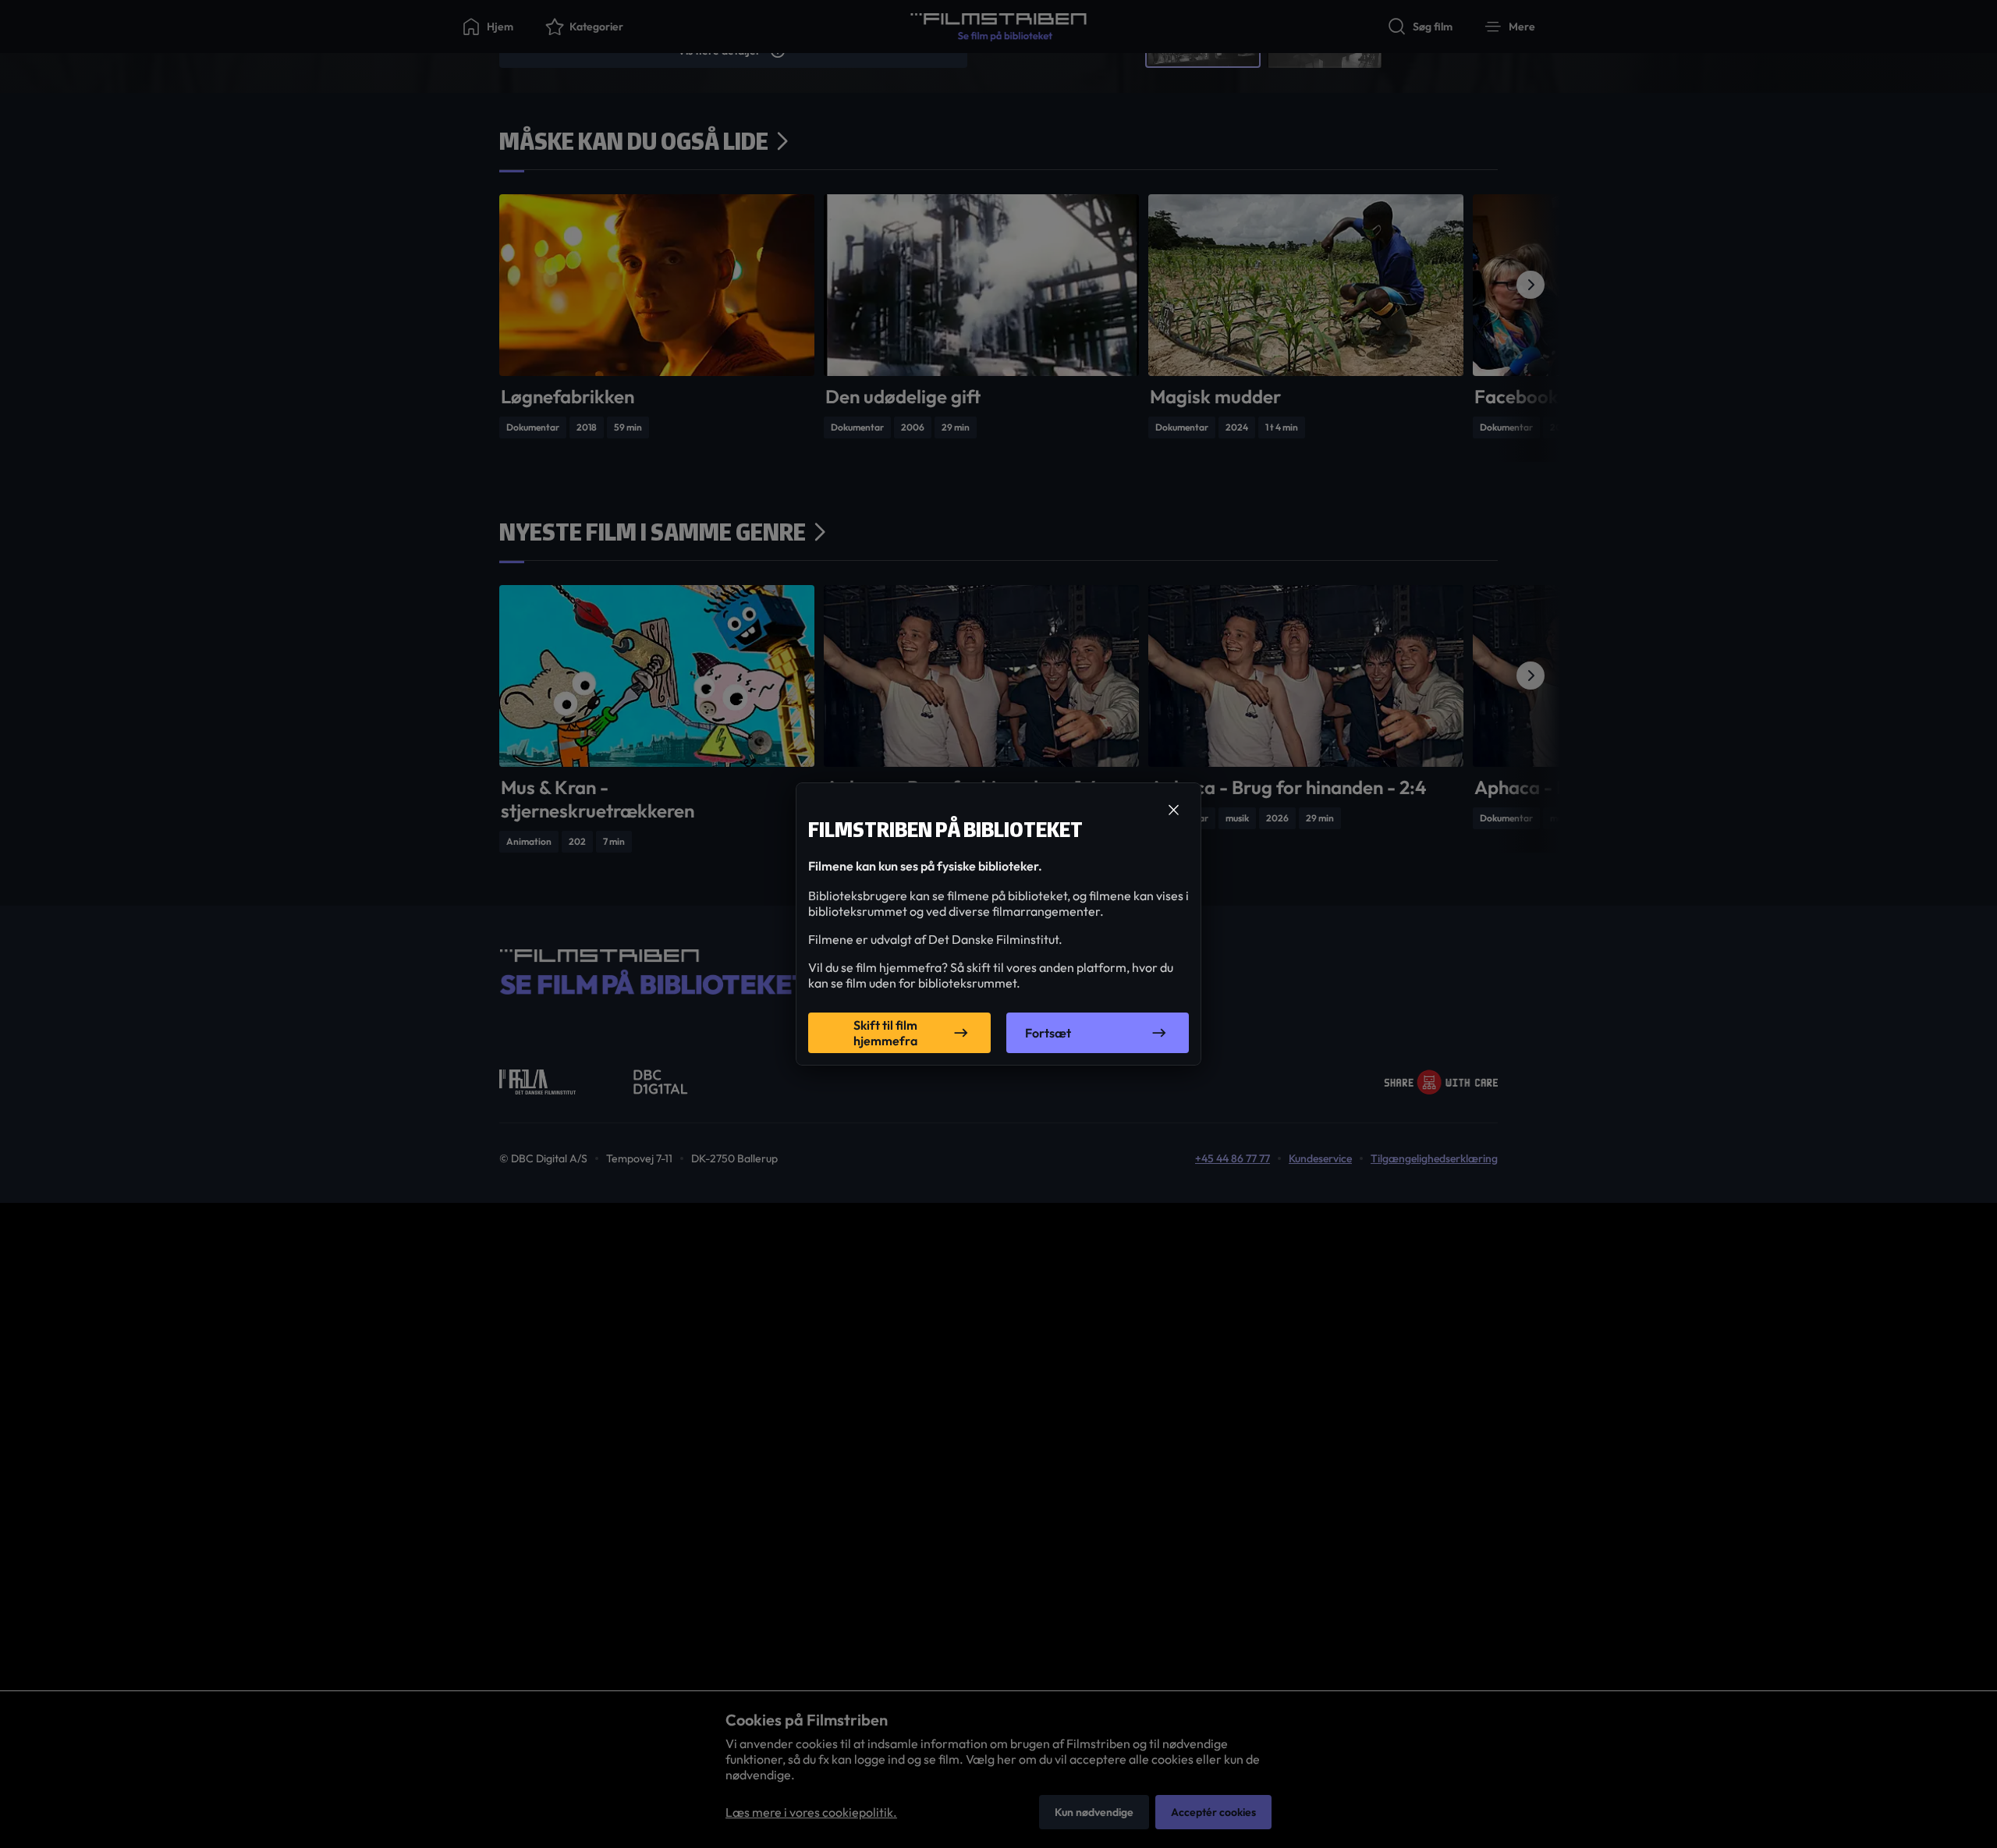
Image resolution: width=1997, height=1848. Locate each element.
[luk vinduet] (1173, 810)
